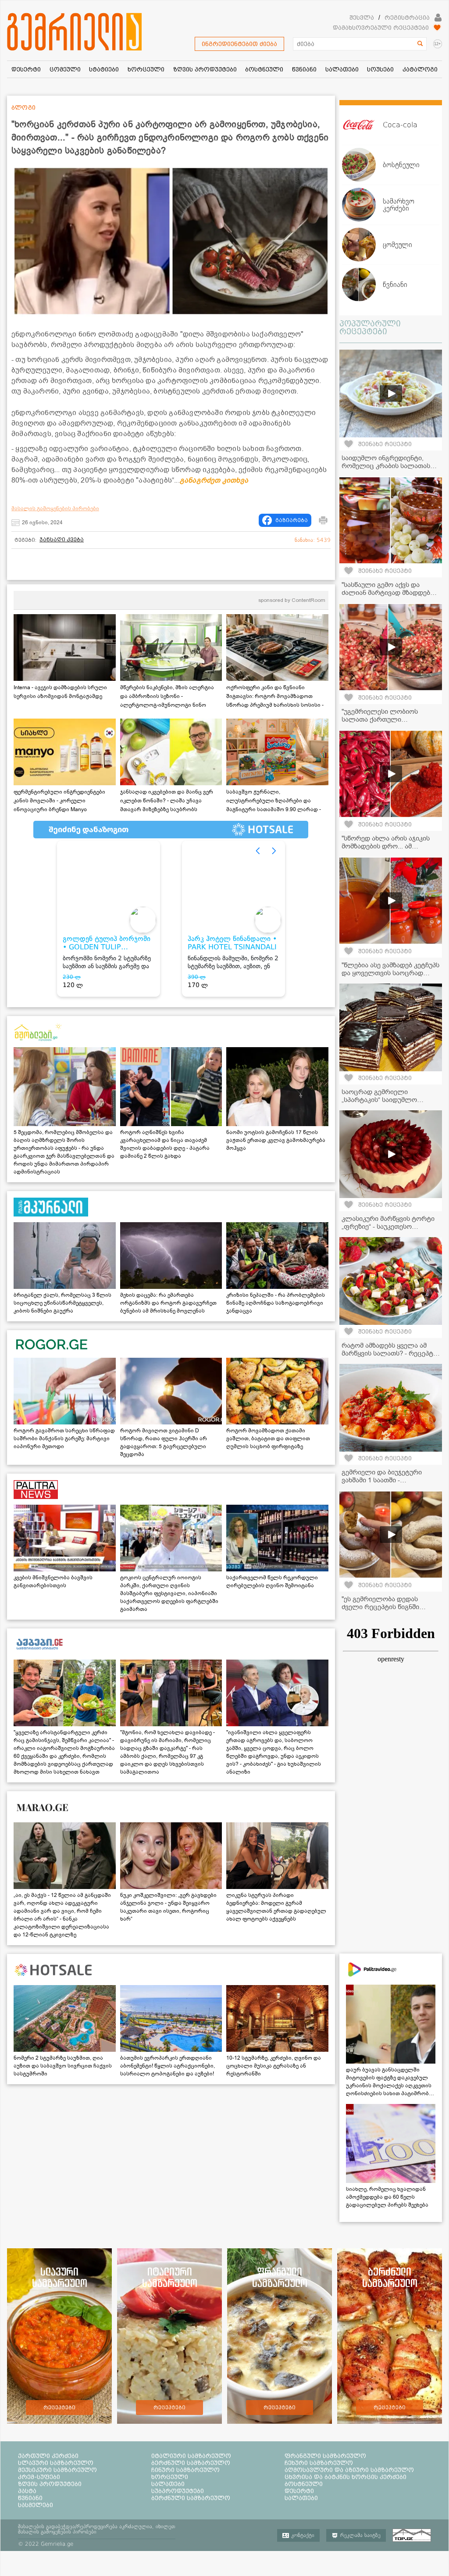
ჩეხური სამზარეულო (319, 2463)
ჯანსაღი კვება (62, 540)
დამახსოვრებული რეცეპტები (381, 28)
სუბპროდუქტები (178, 2491)
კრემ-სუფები (39, 2477)
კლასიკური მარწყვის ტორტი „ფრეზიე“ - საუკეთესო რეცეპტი (388, 1227)
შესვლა (362, 18)
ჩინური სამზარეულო (185, 2470)
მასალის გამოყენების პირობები (55, 508)
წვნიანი (30, 2498)
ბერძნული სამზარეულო (191, 2463)
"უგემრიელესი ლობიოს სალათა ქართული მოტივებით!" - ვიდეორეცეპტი (389, 719)
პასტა (27, 2491)
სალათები (168, 2484)
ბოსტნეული (304, 2484)
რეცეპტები (59, 2408)
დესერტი (299, 2491)
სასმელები (36, 2505)
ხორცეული (170, 2477)
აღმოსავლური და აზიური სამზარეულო (349, 2470)
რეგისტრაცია (407, 18)
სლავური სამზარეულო (56, 2463)
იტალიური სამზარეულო (191, 2456)
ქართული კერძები (48, 2456)
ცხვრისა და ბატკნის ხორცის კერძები (346, 2477)
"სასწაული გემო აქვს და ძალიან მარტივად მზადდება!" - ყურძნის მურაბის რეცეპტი (390, 593)
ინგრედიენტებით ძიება (239, 44)
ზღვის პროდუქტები (50, 2484)
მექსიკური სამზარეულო (57, 2470)
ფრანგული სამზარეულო (325, 2456)
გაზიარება (292, 520)
